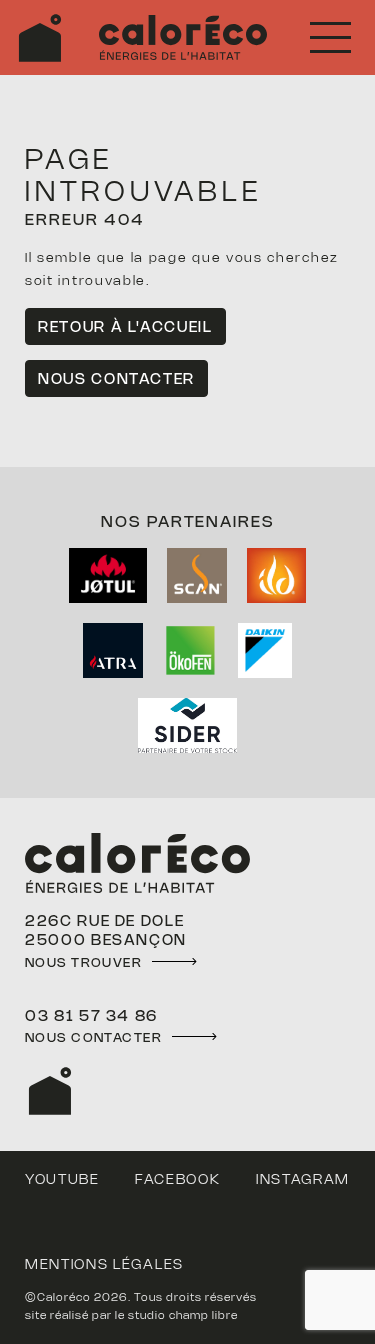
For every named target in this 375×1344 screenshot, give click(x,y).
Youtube (62, 1180)
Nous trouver (83, 963)
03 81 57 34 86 (91, 1017)
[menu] (330, 37)
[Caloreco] (40, 37)
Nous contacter (116, 380)
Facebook (177, 1180)
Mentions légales (104, 1265)
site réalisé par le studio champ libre (131, 1316)
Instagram (303, 1180)
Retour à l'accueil (125, 328)
